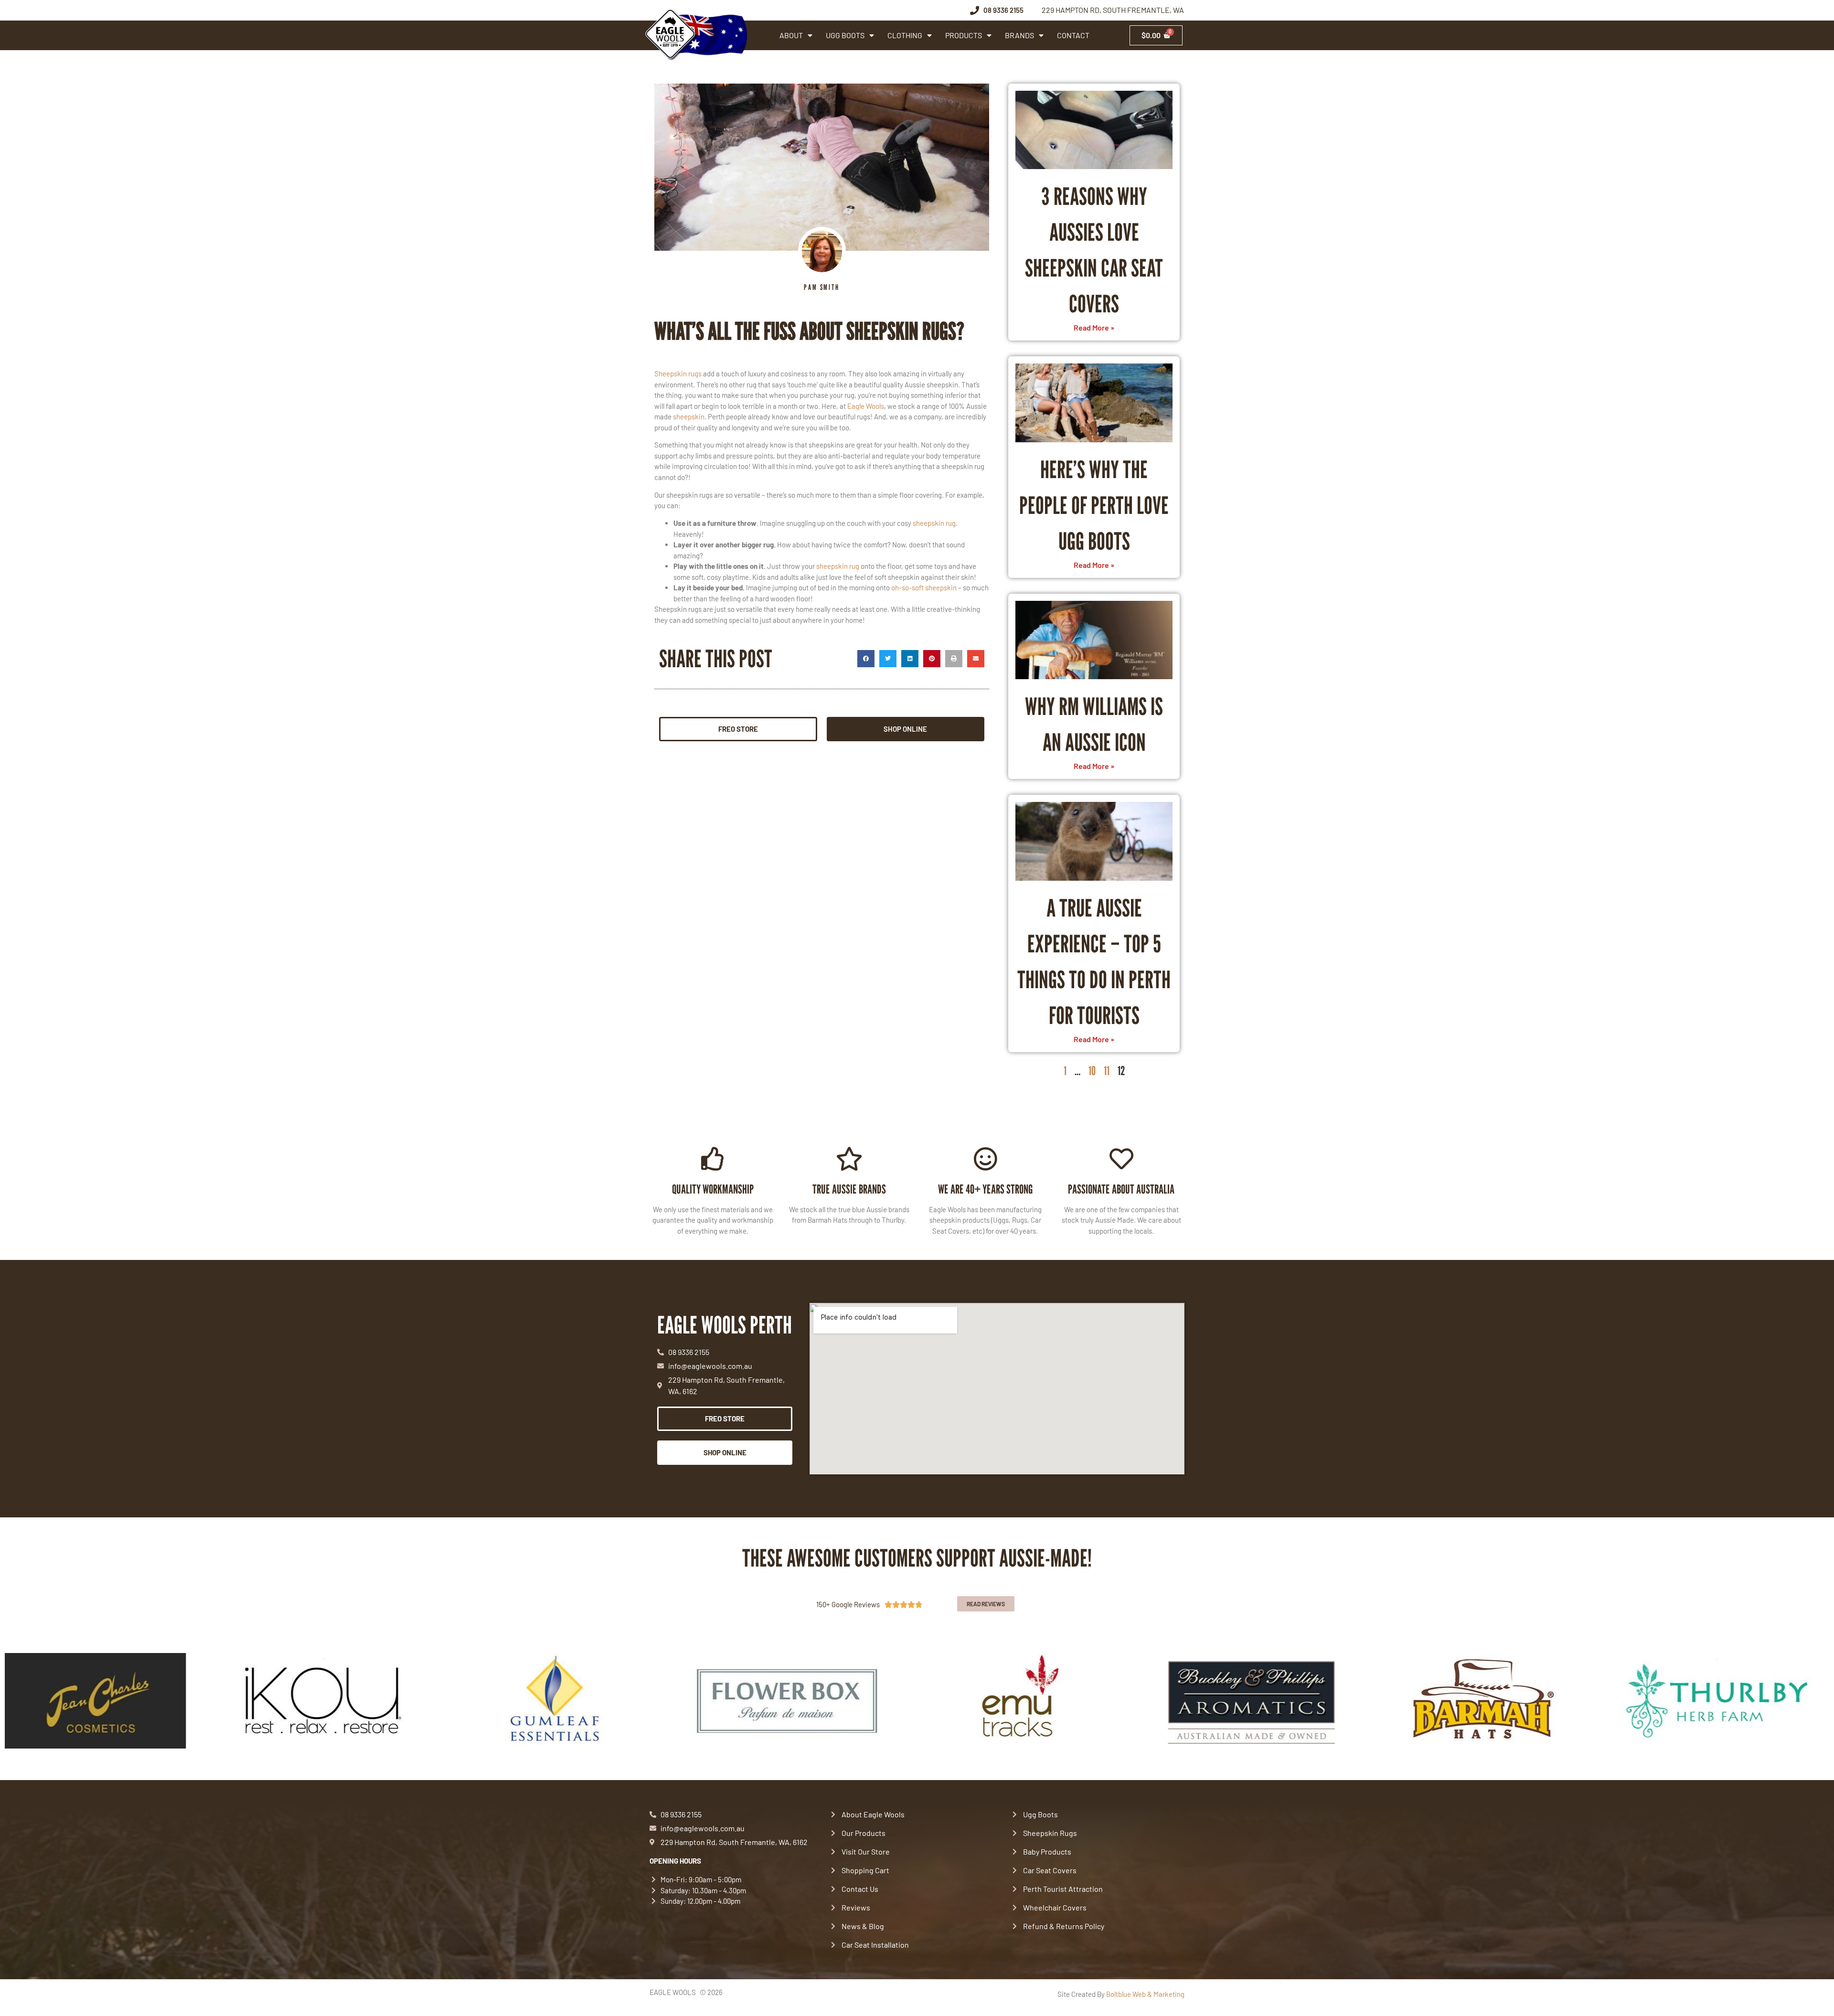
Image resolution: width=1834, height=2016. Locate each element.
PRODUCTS (964, 35)
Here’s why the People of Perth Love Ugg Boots (1094, 505)
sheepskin (689, 416)
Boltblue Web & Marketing (1145, 1994)
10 (1092, 1071)
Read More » (1094, 327)
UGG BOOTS (845, 35)
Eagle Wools (866, 406)
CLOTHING (905, 35)
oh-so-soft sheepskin (924, 587)
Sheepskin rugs (678, 373)
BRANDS (1019, 35)
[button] (866, 659)
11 (1107, 1071)
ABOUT (791, 35)
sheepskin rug (934, 523)
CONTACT (1073, 35)
